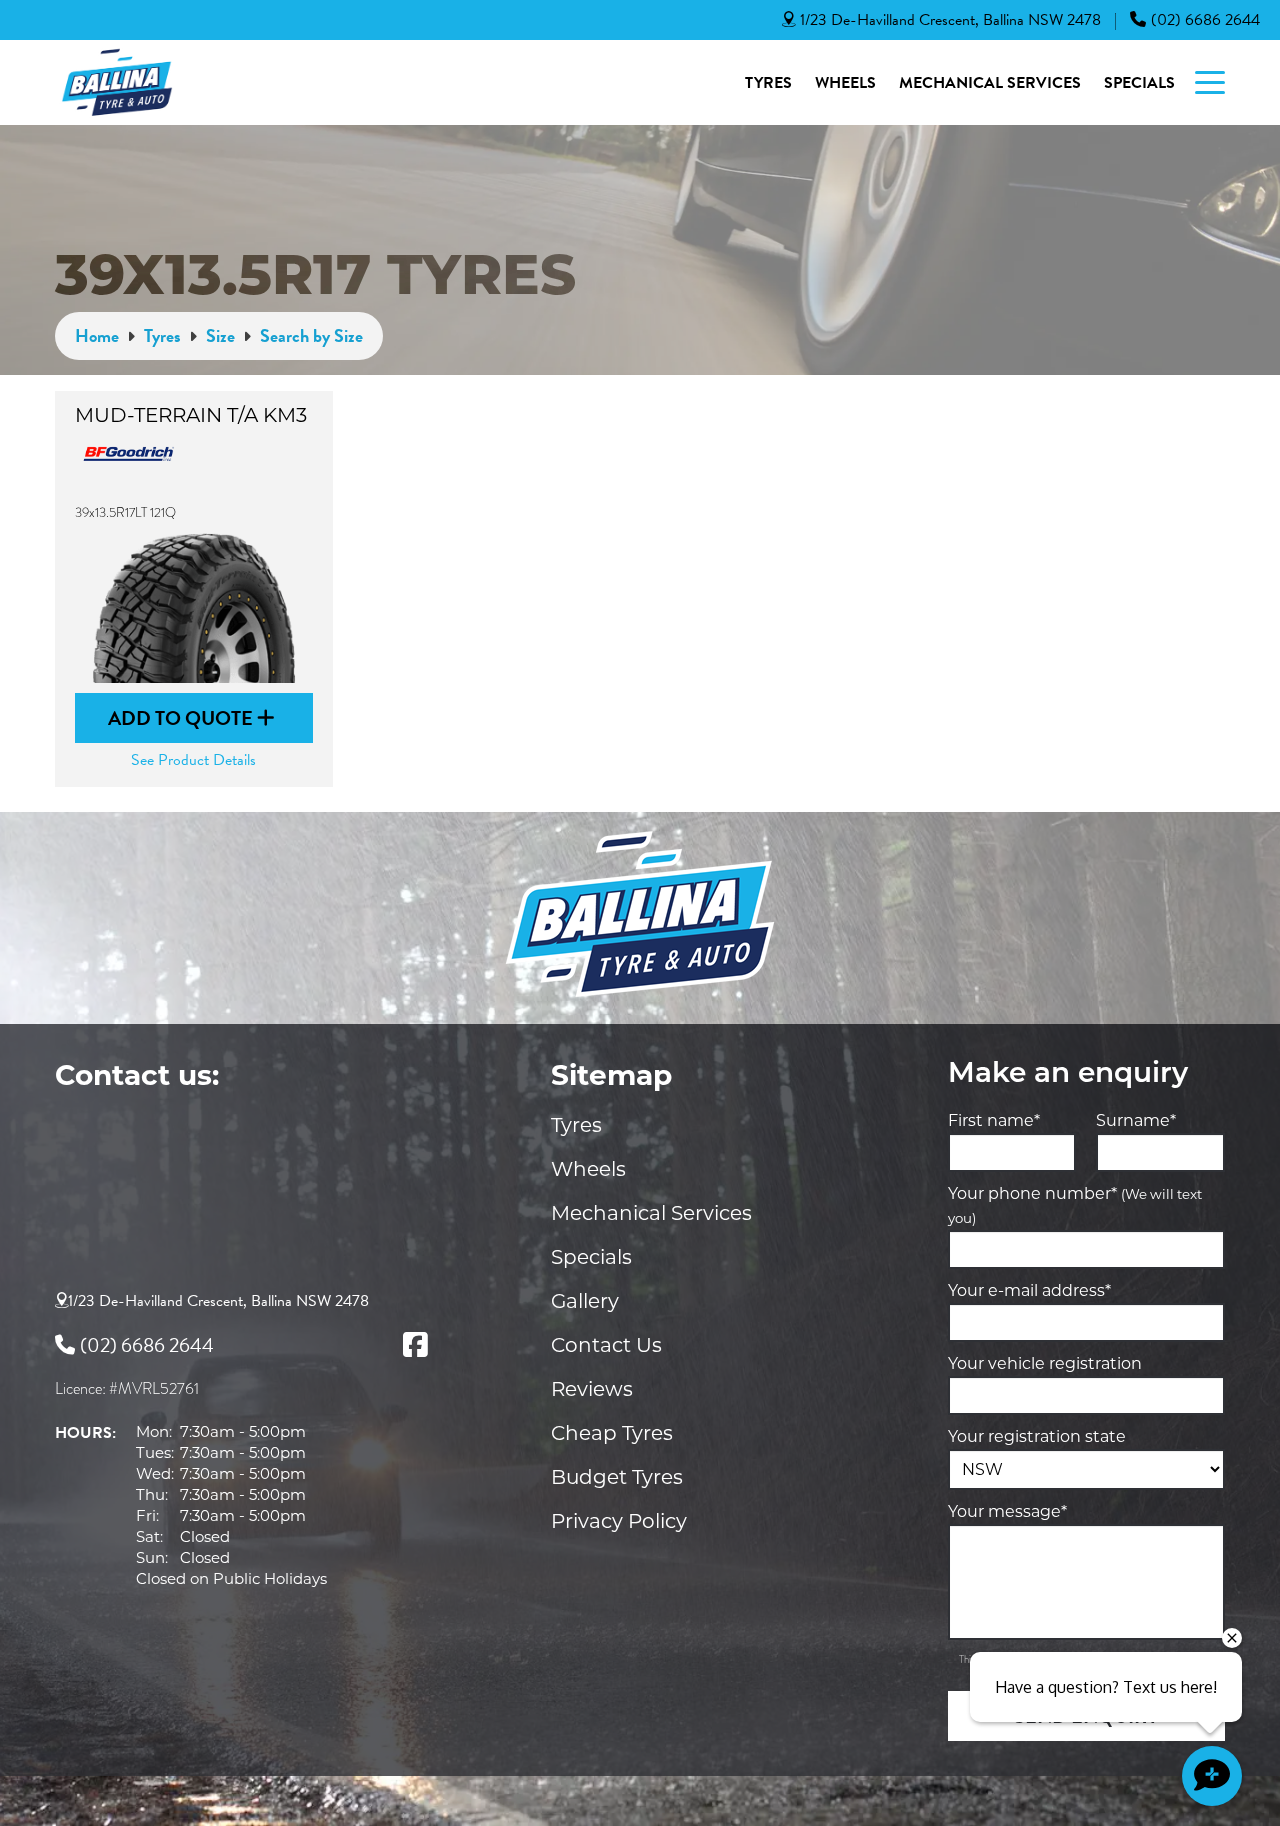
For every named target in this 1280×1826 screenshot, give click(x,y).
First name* (994, 1120)
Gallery (585, 1301)
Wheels (845, 83)
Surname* (1136, 1120)
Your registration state (1037, 1436)
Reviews (592, 1389)
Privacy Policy (619, 1521)
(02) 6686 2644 (1205, 20)
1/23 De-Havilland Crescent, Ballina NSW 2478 (950, 20)
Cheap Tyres (612, 1433)
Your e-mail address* (1029, 1290)
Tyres (768, 83)
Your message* (1007, 1511)
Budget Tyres (617, 1477)
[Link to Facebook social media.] (415, 1345)
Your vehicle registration (1045, 1363)
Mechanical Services (990, 83)
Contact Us (606, 1345)
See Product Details (193, 760)
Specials (1139, 83)
